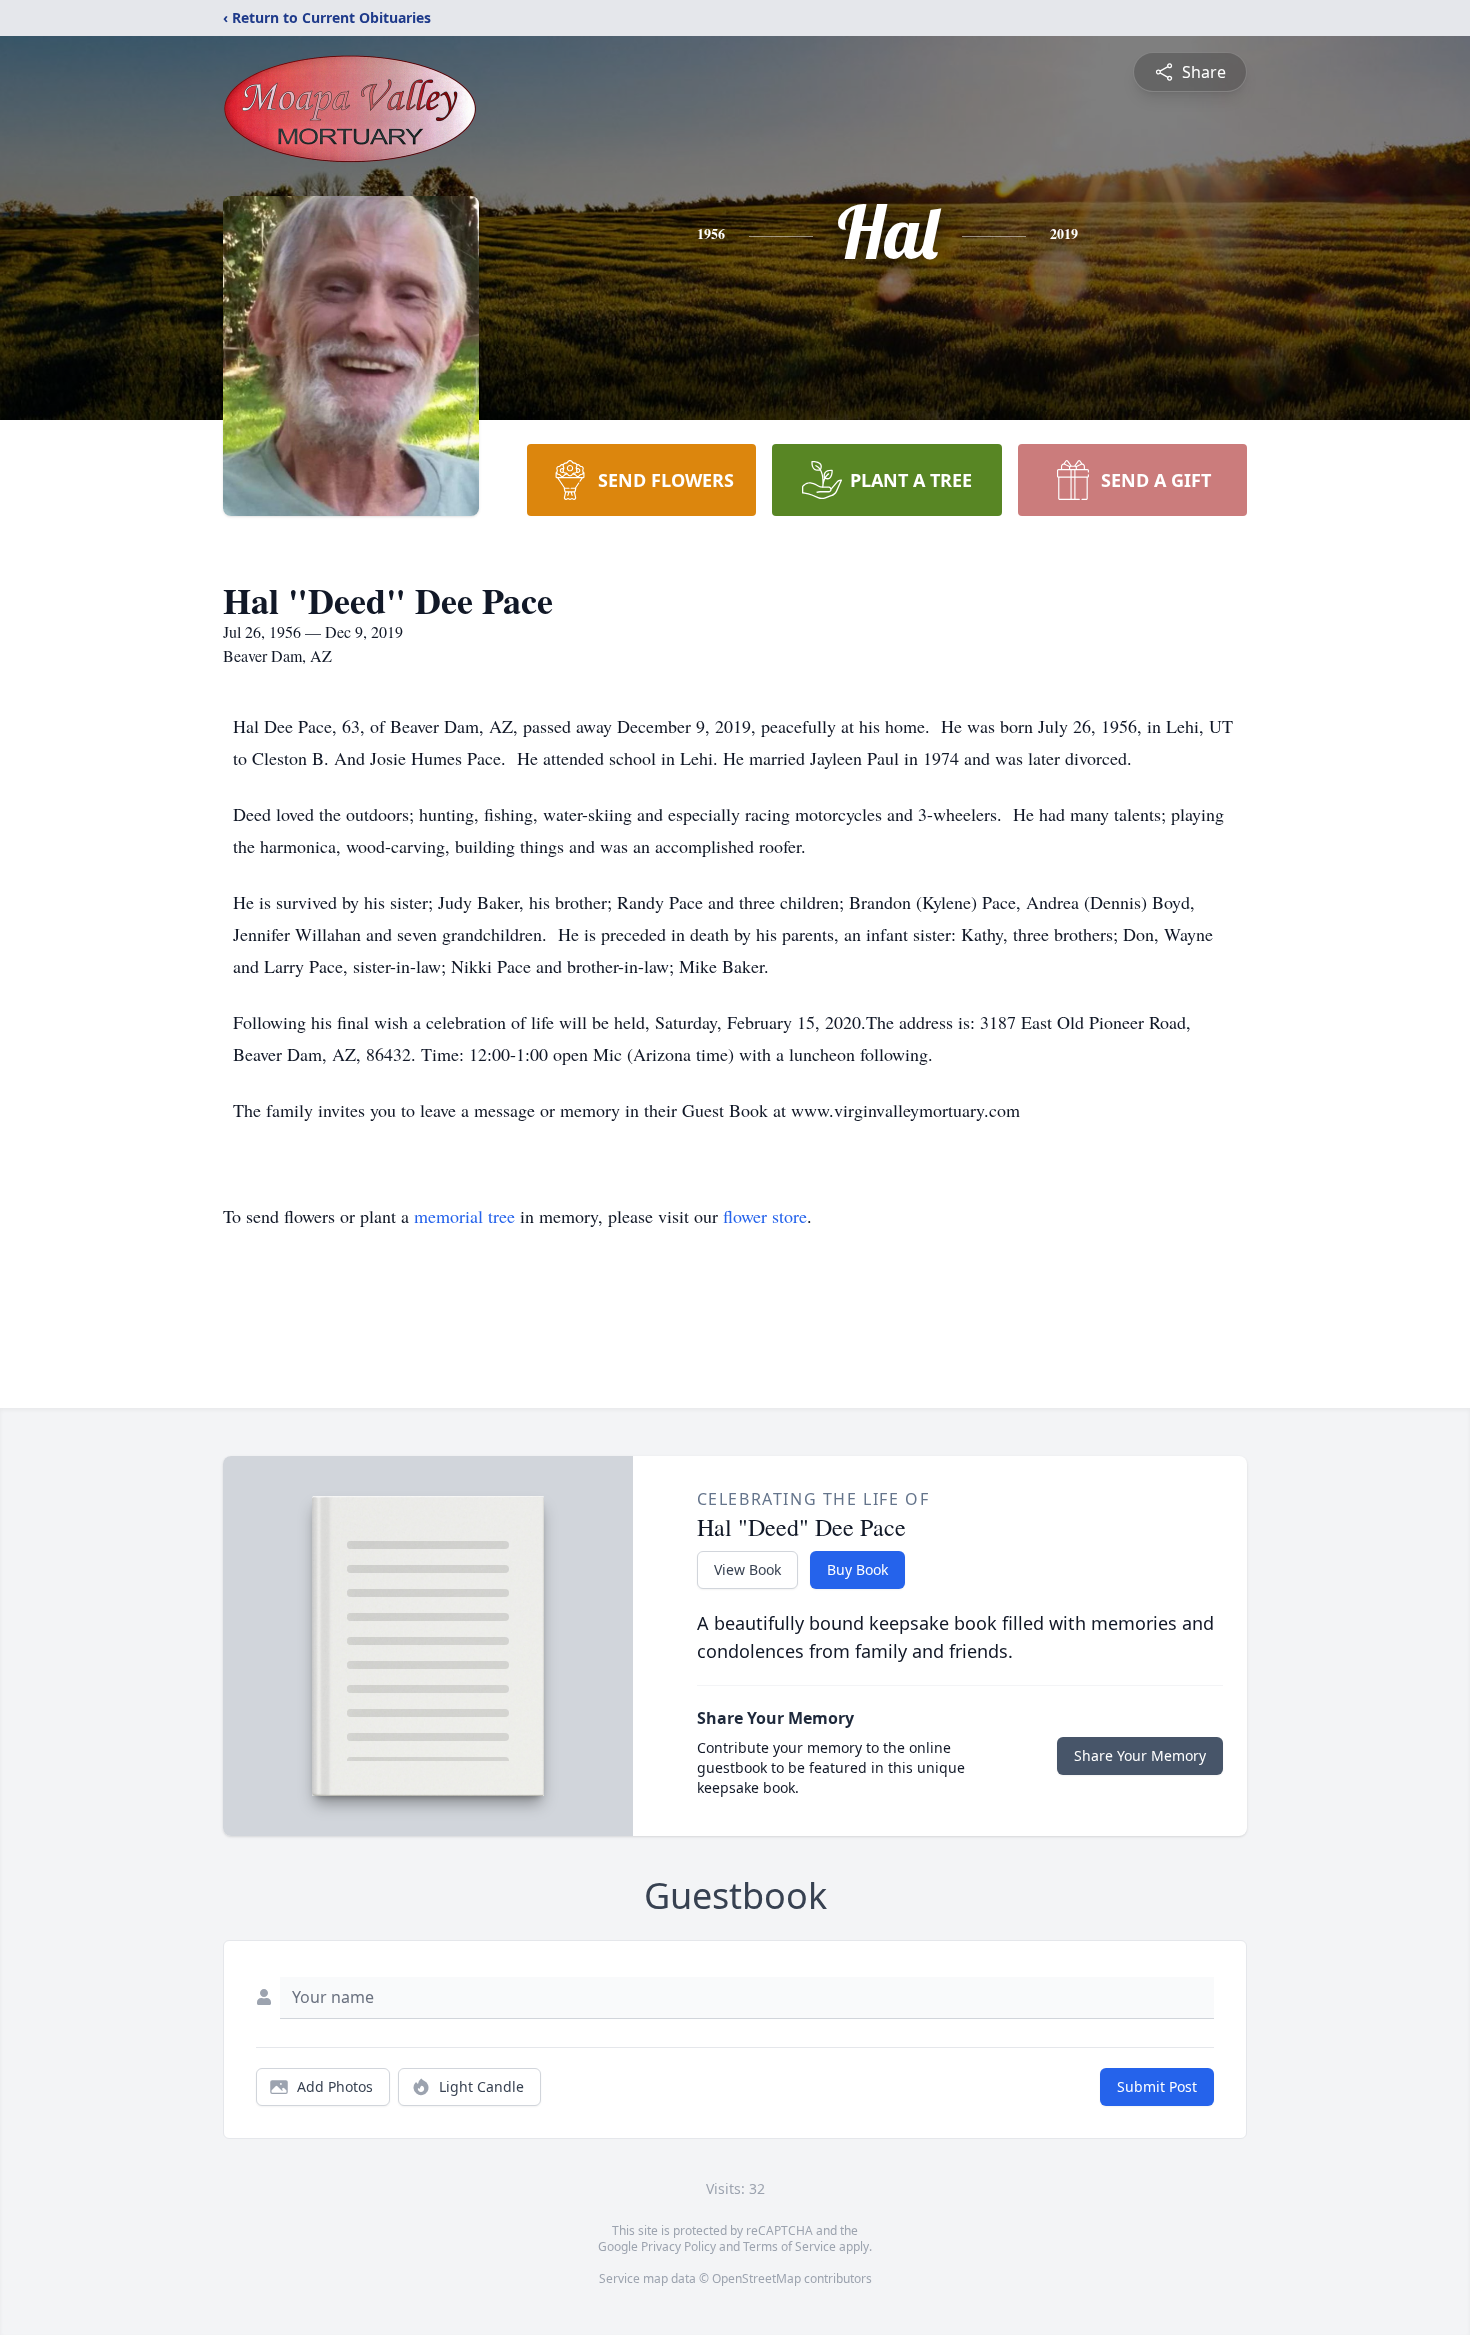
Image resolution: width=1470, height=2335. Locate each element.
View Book (747, 1569)
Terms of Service (789, 2246)
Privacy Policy (678, 2246)
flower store (765, 1216)
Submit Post (1157, 2086)
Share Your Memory (1140, 1755)
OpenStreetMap (756, 2278)
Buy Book (857, 1569)
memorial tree (464, 1216)
